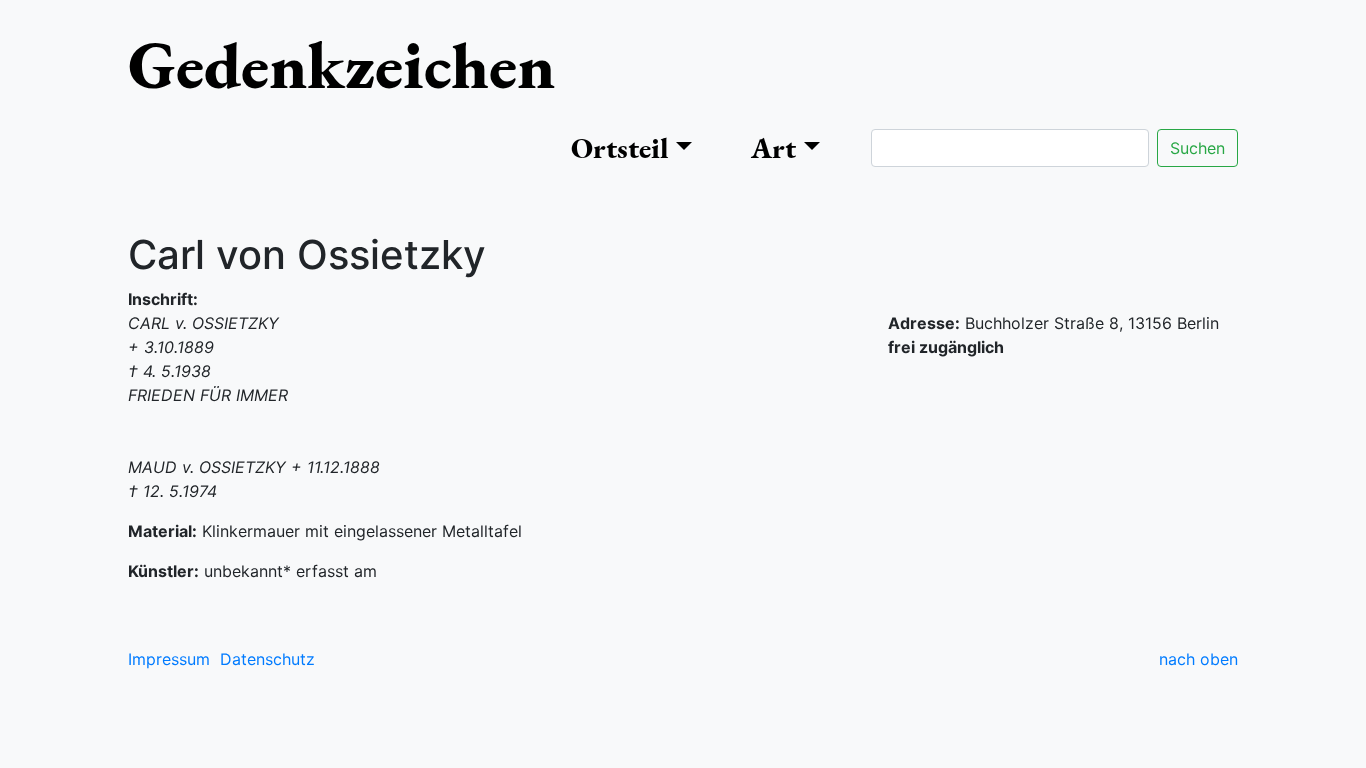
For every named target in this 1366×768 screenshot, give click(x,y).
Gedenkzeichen (341, 64)
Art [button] (773, 148)
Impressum (169, 659)
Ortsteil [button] (620, 148)
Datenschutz (267, 659)
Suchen (1197, 148)
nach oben (1198, 659)
